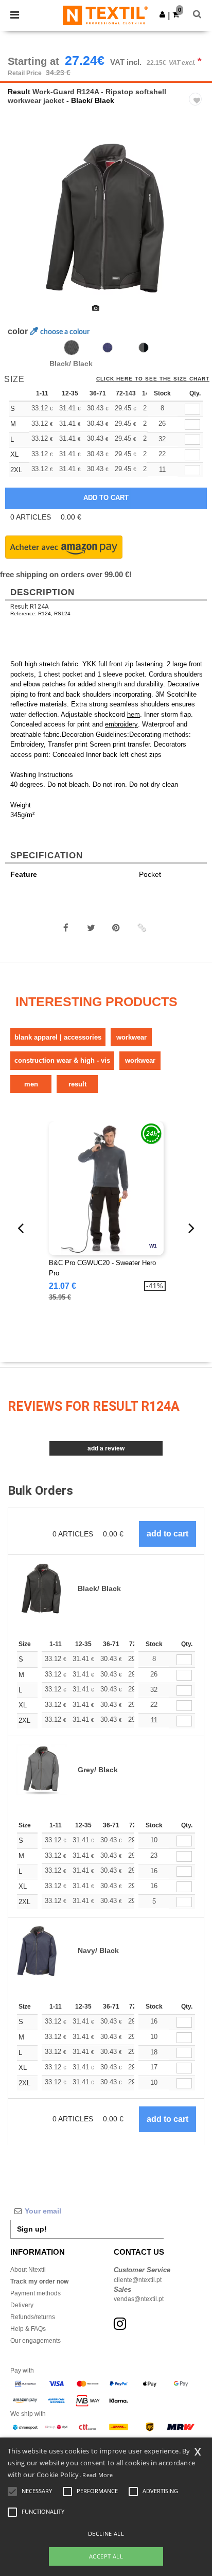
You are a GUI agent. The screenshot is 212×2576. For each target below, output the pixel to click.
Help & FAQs (28, 2329)
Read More (98, 2475)
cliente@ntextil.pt (138, 2280)
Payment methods (36, 2293)
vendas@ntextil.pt (139, 2299)
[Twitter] (91, 928)
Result (19, 92)
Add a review (106, 1448)
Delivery (22, 2305)
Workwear (131, 1037)
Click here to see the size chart (153, 379)
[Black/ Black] (72, 348)
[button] (162, 14)
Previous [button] (22, 224)
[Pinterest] (116, 928)
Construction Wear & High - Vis (62, 1060)
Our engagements (36, 2341)
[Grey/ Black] (144, 348)
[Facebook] (66, 928)
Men (31, 1084)
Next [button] (197, 224)
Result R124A (30, 607)
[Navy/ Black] (108, 348)
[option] (106, 218)
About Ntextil (28, 2270)
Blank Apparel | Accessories (58, 1037)
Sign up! (32, 2229)
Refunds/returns (33, 2317)
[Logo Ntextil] (105, 15)
